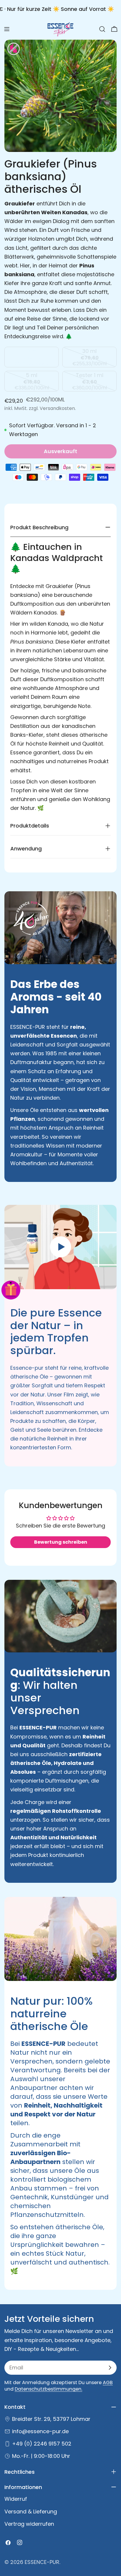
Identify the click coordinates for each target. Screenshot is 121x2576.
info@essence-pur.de (40, 2431)
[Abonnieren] (110, 2368)
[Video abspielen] (60, 1247)
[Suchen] (102, 29)
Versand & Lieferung (31, 2511)
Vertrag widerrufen (29, 2524)
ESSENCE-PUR (42, 2562)
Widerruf (16, 2499)
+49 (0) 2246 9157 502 (42, 2444)
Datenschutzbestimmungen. (48, 2389)
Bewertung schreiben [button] (61, 1542)
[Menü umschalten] (7, 29)
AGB (108, 2382)
